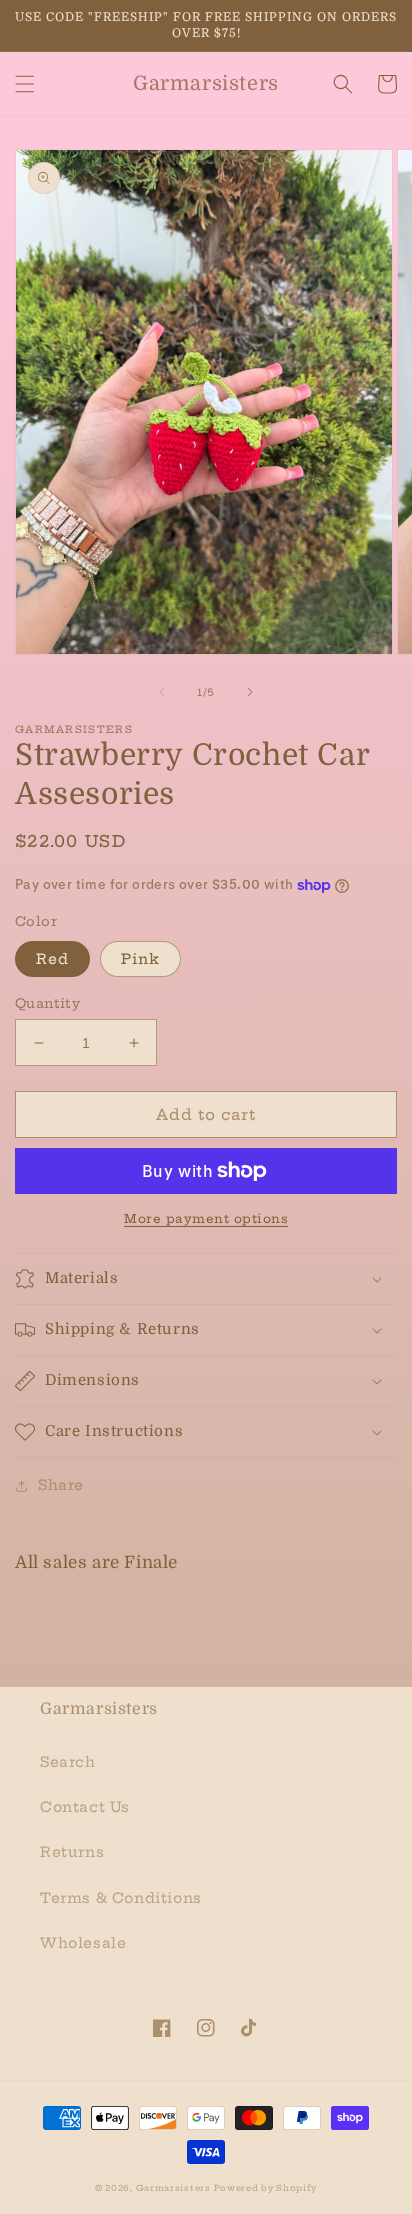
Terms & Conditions (121, 1898)
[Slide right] (250, 692)
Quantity (47, 1003)
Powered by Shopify (265, 2188)
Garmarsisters (173, 2188)
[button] (25, 84)
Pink (140, 959)
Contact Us (85, 1807)
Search (68, 1762)
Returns (72, 1852)
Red (52, 959)
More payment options (206, 1218)
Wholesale (83, 1943)
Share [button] (61, 1485)
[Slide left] (162, 692)
